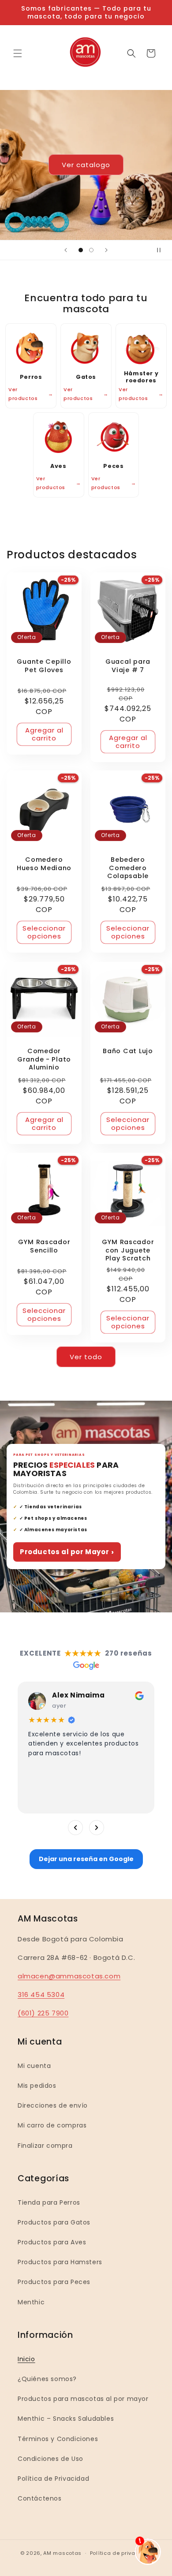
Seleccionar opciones (44, 933)
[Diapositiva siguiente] (106, 250)
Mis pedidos (37, 2086)
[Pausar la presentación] (162, 250)
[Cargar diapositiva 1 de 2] (81, 250)
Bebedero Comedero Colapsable (128, 868)
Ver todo (86, 1357)
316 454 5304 (41, 1995)
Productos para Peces (54, 2282)
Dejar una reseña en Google (86, 1859)
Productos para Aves (52, 2242)
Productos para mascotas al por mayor (83, 2399)
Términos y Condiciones (58, 2439)
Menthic (31, 2302)
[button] (18, 53)
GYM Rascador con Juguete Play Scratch (128, 1250)
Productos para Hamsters (60, 2262)
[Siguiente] (97, 1828)
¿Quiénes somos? (47, 2379)
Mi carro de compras (52, 2125)
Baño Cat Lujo (128, 1051)
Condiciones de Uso (50, 2459)
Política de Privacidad (53, 2479)
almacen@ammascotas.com (69, 1976)
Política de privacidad (121, 2553)
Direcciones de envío (53, 2105)
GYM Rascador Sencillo (44, 1246)
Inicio (26, 2359)
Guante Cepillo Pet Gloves (44, 666)
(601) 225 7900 (43, 2013)
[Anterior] (75, 1828)
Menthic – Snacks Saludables (66, 2419)
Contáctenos (40, 2498)
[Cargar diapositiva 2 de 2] (91, 250)
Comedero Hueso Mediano (44, 864)
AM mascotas (62, 2553)
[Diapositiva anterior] (66, 250)
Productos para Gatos (54, 2222)
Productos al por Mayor (67, 1552)
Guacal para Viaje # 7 (128, 666)
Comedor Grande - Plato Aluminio (44, 1059)
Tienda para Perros (49, 2202)
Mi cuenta (34, 2066)
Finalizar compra (45, 2146)
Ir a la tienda (126, 202)
